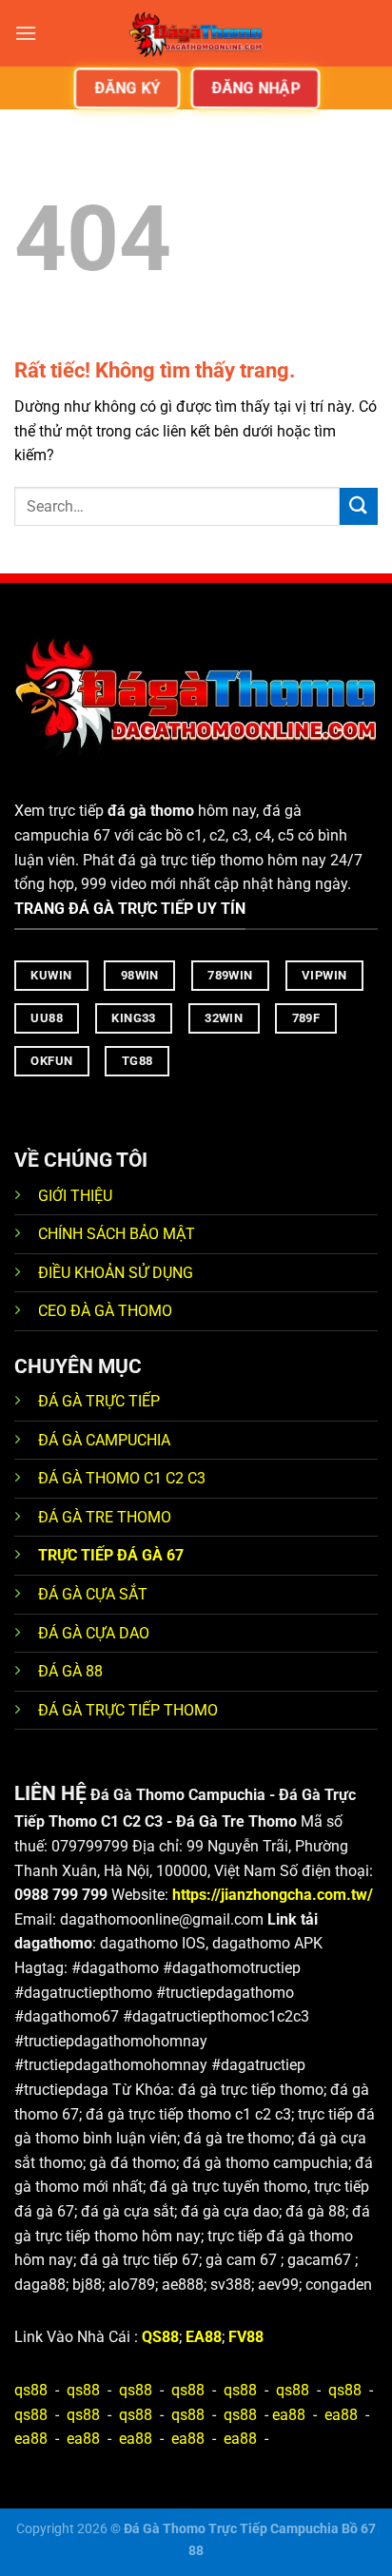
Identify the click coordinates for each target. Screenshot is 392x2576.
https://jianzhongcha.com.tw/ (273, 1895)
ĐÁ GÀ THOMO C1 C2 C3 (122, 1478)
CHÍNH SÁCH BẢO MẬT (117, 1234)
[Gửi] (359, 506)
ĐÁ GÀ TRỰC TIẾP (101, 1401)
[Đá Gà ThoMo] (196, 33)
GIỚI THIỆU (75, 1196)
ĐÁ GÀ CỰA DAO (94, 1633)
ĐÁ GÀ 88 (70, 1671)
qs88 (31, 2390)
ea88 (289, 2415)
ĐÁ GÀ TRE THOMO (105, 1517)
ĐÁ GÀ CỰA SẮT (93, 1594)
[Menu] (26, 33)
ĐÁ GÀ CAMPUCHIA (104, 1440)
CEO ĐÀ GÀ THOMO (105, 1311)
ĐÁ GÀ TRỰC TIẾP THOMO (128, 1710)
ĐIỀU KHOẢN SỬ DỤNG (116, 1273)
